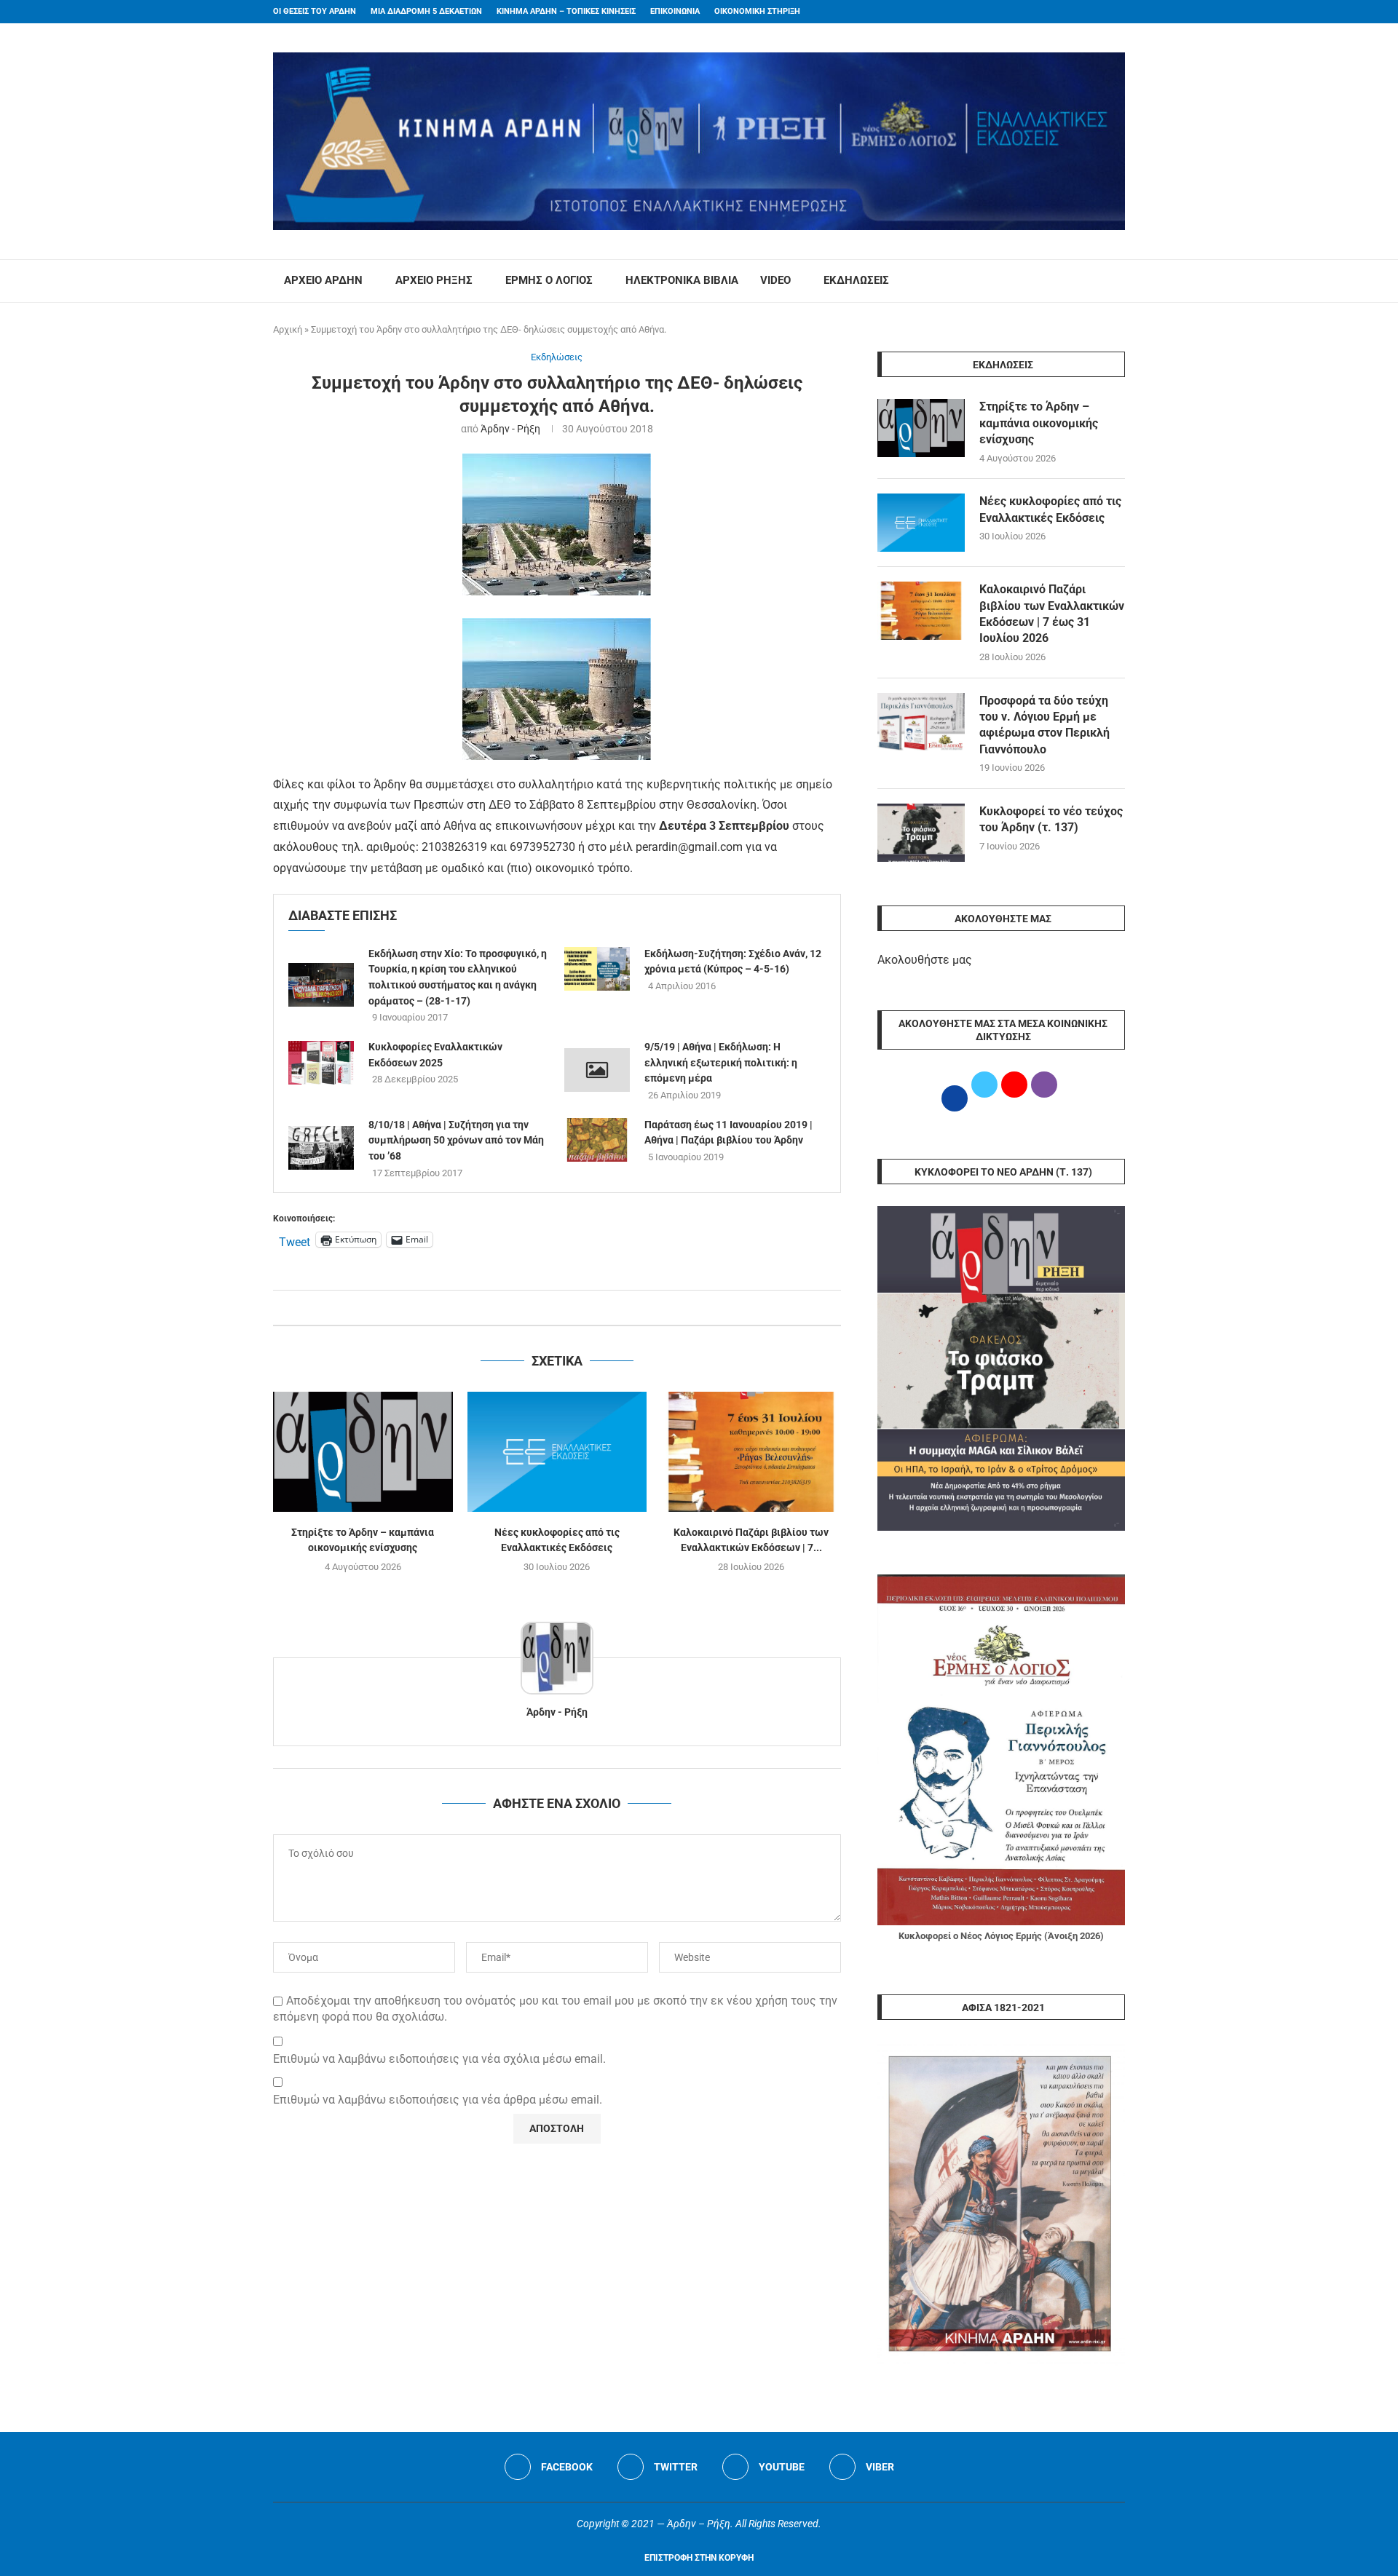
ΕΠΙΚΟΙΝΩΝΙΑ (675, 11)
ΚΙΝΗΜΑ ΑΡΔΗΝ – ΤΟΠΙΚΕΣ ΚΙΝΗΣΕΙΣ (566, 11)
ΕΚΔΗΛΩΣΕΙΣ (856, 280)
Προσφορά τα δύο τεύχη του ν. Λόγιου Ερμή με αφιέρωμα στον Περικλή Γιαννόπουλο (1044, 725)
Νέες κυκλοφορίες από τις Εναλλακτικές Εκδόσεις (1050, 509)
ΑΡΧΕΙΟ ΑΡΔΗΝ (323, 280)
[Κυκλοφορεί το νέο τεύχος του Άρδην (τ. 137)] (921, 833)
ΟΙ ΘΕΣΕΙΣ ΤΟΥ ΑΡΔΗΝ (315, 11)
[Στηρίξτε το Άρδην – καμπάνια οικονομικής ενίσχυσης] (363, 1451)
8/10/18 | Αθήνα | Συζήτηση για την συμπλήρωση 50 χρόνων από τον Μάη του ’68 (456, 1140)
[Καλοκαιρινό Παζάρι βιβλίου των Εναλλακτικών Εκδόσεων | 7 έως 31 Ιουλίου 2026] (751, 1451)
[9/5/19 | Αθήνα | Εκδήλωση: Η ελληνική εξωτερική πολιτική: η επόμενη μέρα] (597, 1070)
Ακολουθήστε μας (925, 960)
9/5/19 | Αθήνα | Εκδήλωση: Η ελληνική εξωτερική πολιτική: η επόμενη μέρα (721, 1062)
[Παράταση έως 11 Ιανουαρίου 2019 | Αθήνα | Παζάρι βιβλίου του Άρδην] (597, 1140)
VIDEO (775, 280)
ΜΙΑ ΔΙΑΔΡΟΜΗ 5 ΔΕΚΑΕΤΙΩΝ (426, 11)
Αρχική (288, 329)
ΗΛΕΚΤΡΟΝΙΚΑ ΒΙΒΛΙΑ (682, 280)
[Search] (1118, 281)
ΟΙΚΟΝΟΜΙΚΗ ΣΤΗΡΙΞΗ (757, 11)
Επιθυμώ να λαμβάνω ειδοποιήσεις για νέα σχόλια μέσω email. (439, 2059)
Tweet (295, 1240)
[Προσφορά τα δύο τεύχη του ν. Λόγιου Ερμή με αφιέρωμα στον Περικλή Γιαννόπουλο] (921, 722)
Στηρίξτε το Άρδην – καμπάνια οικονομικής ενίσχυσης (1039, 423)
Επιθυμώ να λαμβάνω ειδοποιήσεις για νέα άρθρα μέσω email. (438, 2100)
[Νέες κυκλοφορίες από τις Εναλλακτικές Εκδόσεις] (557, 1451)
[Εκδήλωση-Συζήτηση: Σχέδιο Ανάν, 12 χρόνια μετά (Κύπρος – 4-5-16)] (597, 969)
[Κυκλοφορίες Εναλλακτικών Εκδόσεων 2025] (321, 1063)
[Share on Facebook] (542, 1308)
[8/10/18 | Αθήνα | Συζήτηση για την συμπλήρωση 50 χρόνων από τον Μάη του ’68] (321, 1148)
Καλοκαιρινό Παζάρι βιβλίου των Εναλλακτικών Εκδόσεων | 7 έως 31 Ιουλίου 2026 (1052, 614)
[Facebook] (1093, 12)
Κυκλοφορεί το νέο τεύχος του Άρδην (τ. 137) (1051, 819)
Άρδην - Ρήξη (510, 429)
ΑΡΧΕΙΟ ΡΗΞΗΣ (434, 280)
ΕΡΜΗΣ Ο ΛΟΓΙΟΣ (549, 280)
